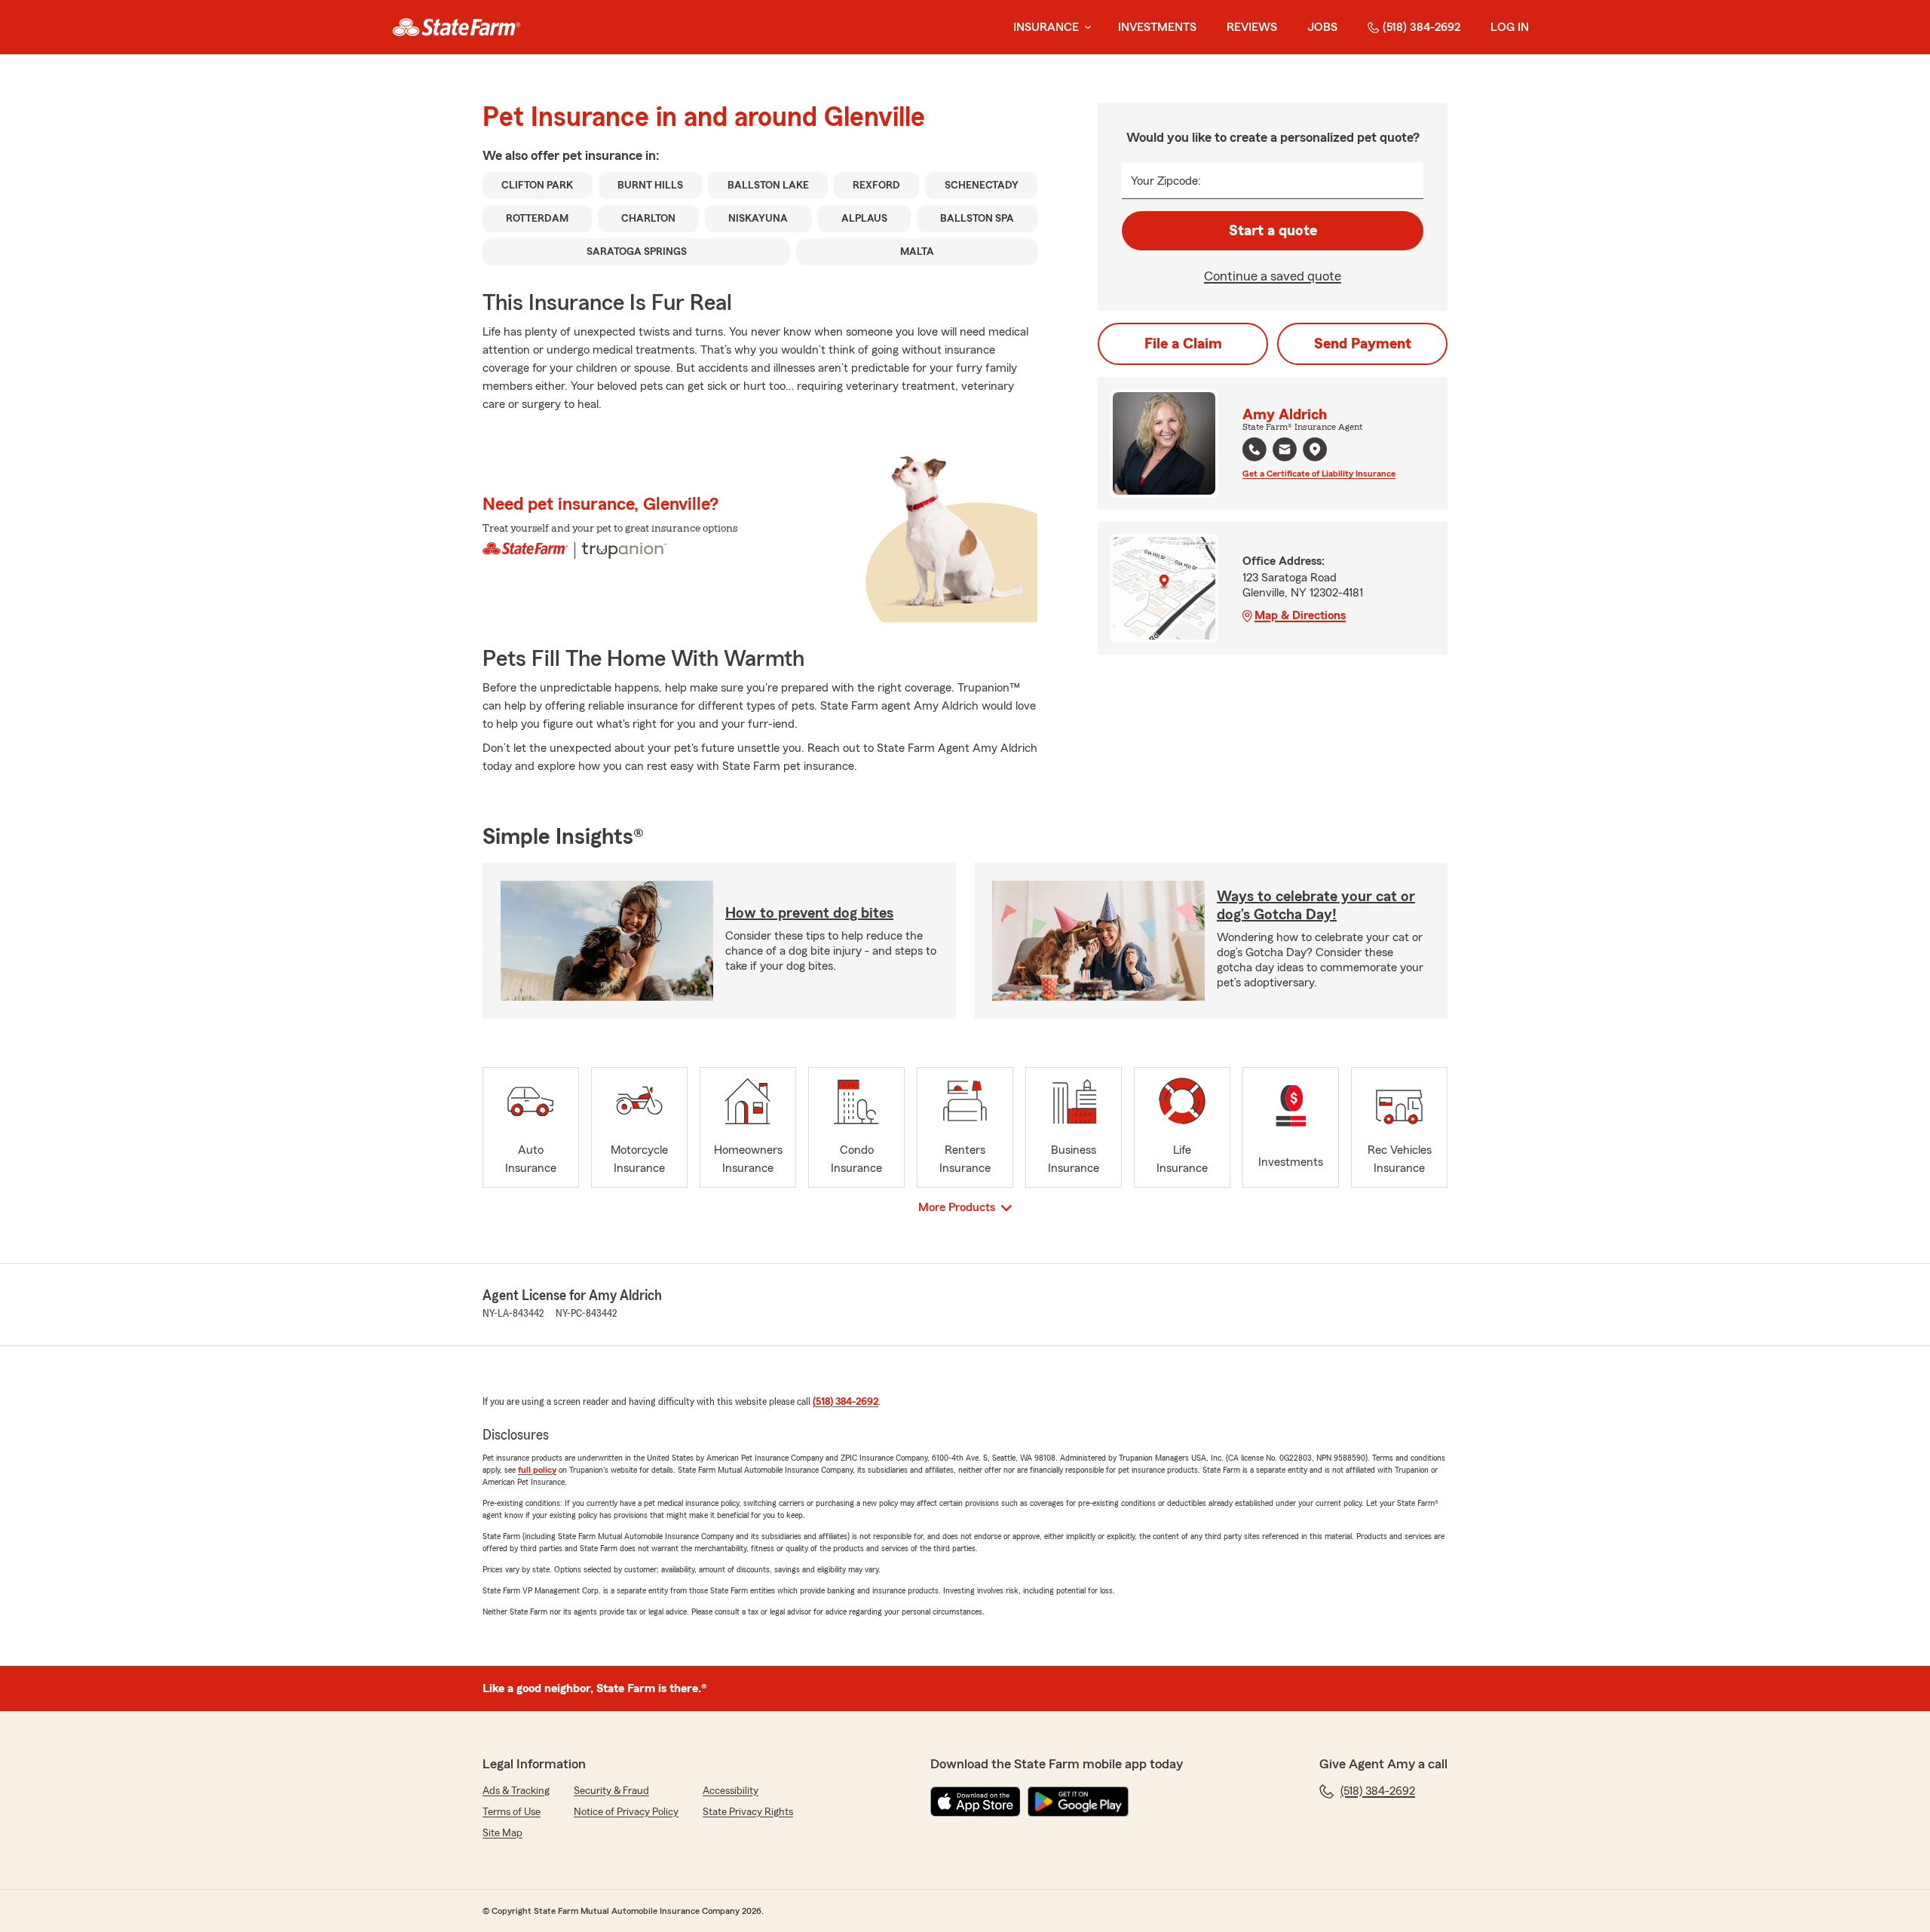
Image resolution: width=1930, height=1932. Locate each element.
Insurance (1046, 27)
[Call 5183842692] (1254, 449)
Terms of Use (512, 1812)
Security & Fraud (611, 1791)
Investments (1157, 27)
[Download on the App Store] (976, 1802)
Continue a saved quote (1273, 276)
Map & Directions (1300, 615)
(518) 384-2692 (1421, 27)
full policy (537, 1470)
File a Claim (1183, 344)
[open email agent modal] (1285, 451)
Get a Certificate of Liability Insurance (1319, 474)
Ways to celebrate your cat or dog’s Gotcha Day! (1316, 906)
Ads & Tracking (516, 1791)
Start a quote (1273, 231)
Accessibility (731, 1791)
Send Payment (1363, 344)
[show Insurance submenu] (1085, 28)
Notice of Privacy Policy (626, 1812)
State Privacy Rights (748, 1812)
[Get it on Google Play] (1078, 1802)
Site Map (502, 1833)
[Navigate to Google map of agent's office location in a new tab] (1315, 449)
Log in (1510, 27)
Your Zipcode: (1166, 181)
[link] (456, 27)
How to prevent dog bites (809, 913)
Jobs (1322, 27)
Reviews (1252, 27)
